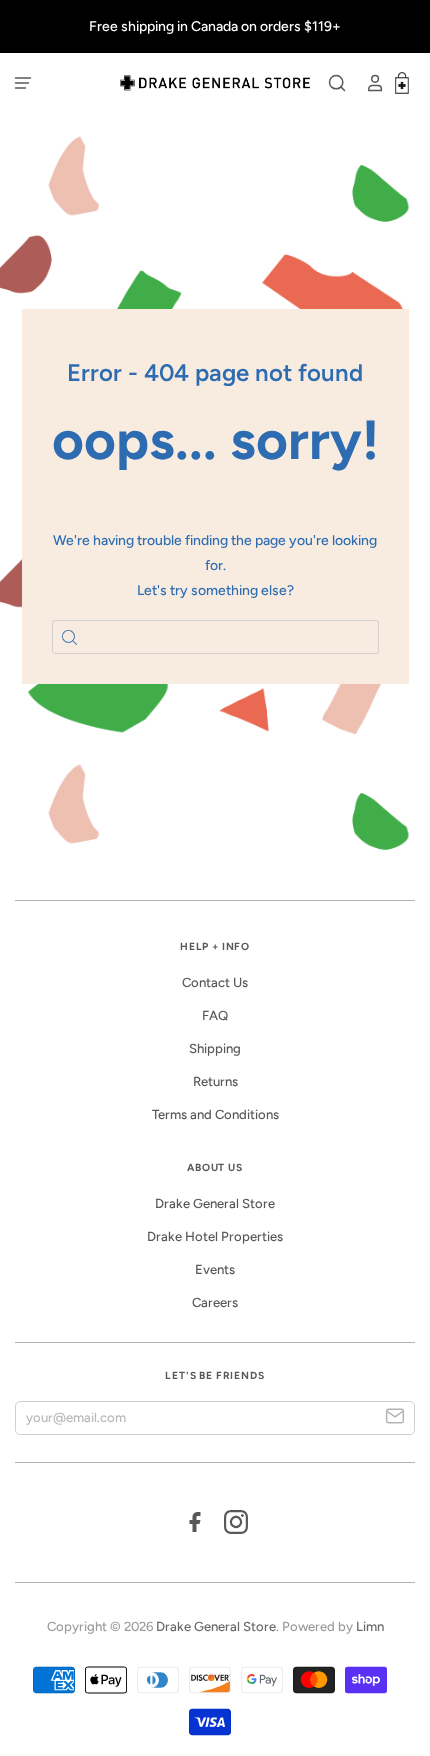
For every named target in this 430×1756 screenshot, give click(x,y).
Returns (215, 1081)
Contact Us (215, 982)
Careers (215, 1302)
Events (215, 1269)
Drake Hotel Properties (215, 1236)
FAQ (215, 1015)
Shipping (215, 1048)
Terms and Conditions (215, 1114)
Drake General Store (215, 1203)
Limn (370, 1626)
